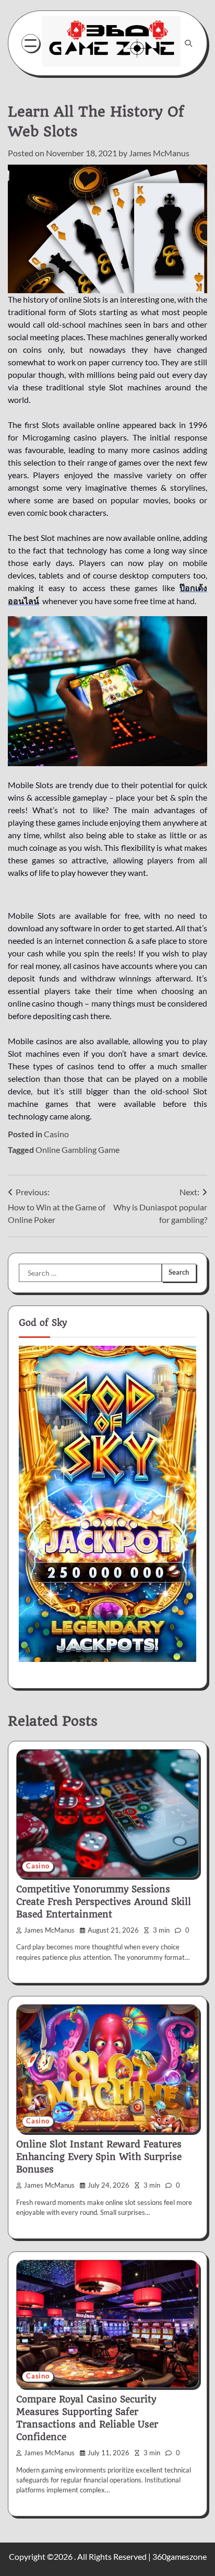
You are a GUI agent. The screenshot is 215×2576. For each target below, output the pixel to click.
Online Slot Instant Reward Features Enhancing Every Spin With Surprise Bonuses (99, 2157)
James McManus (159, 153)
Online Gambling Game (77, 1150)
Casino (56, 1134)
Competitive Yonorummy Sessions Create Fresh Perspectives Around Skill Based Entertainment (104, 1902)
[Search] (188, 43)
